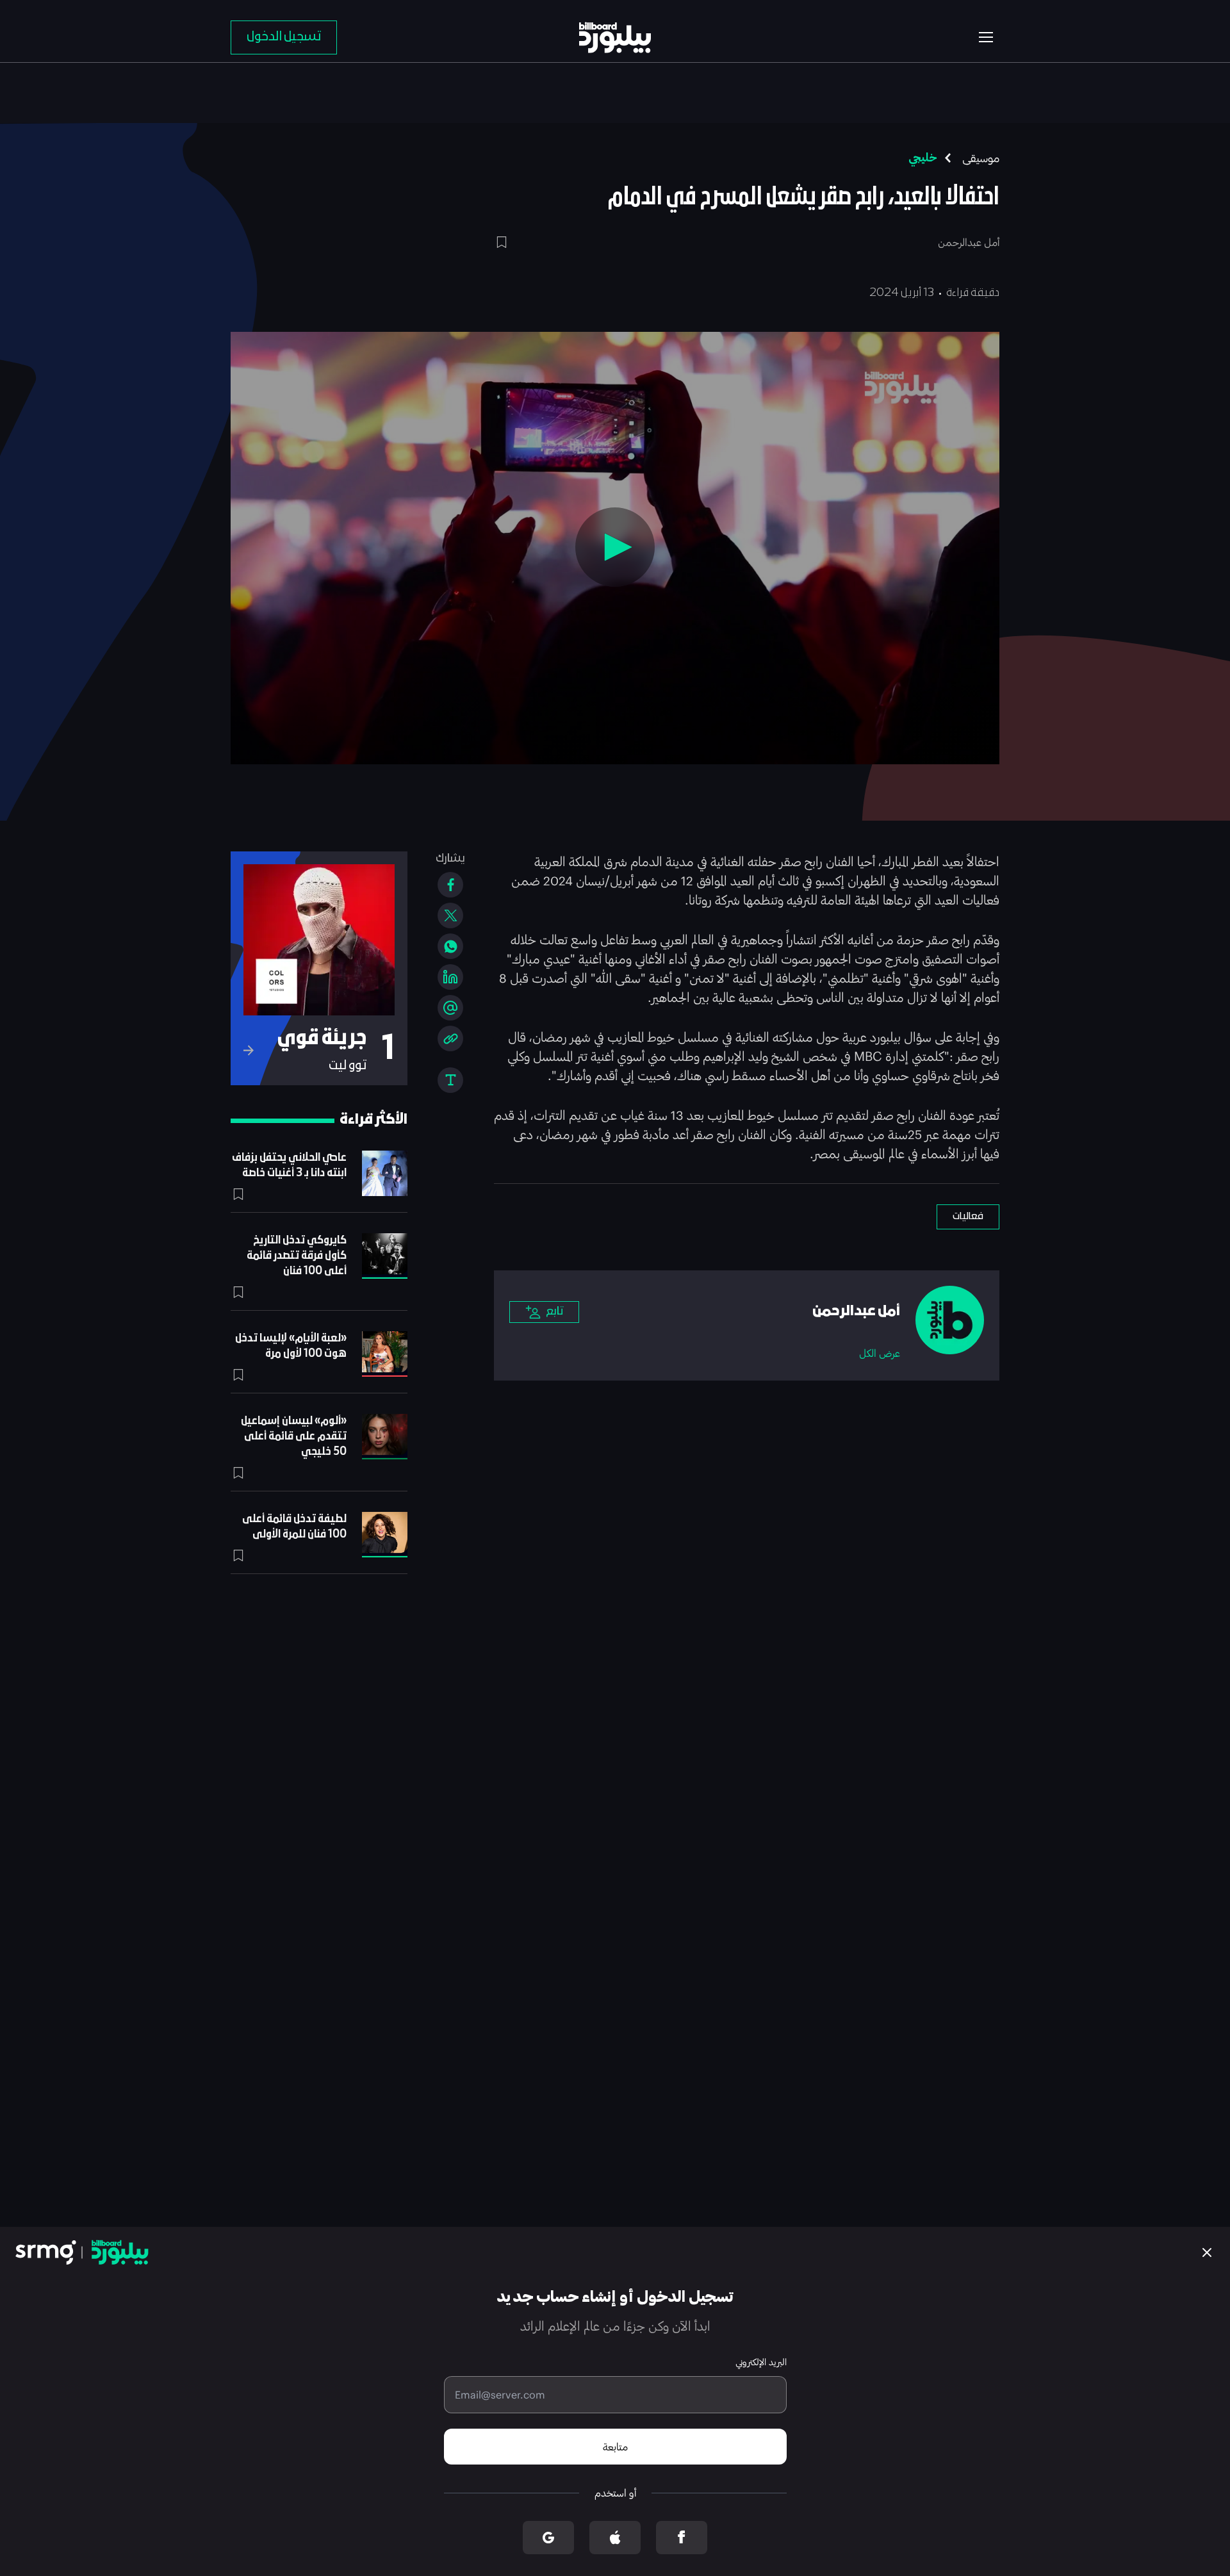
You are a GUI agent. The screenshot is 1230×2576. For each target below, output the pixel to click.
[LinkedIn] (450, 977)
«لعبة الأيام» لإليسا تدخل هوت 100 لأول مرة (291, 1346)
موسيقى (981, 158)
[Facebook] (450, 885)
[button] (615, 547)
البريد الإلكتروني (761, 2362)
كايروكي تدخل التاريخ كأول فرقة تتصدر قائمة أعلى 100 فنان (297, 1256)
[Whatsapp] (450, 946)
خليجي (923, 158)
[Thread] (450, 1008)
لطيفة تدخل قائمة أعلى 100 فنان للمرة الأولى (294, 1527)
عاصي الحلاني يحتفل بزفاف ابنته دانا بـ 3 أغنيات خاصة (289, 1166)
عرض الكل (880, 1353)
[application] (615, 548)
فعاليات (968, 1217)
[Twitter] (450, 915)
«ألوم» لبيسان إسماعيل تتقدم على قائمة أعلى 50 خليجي (294, 1437)
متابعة (615, 2446)
